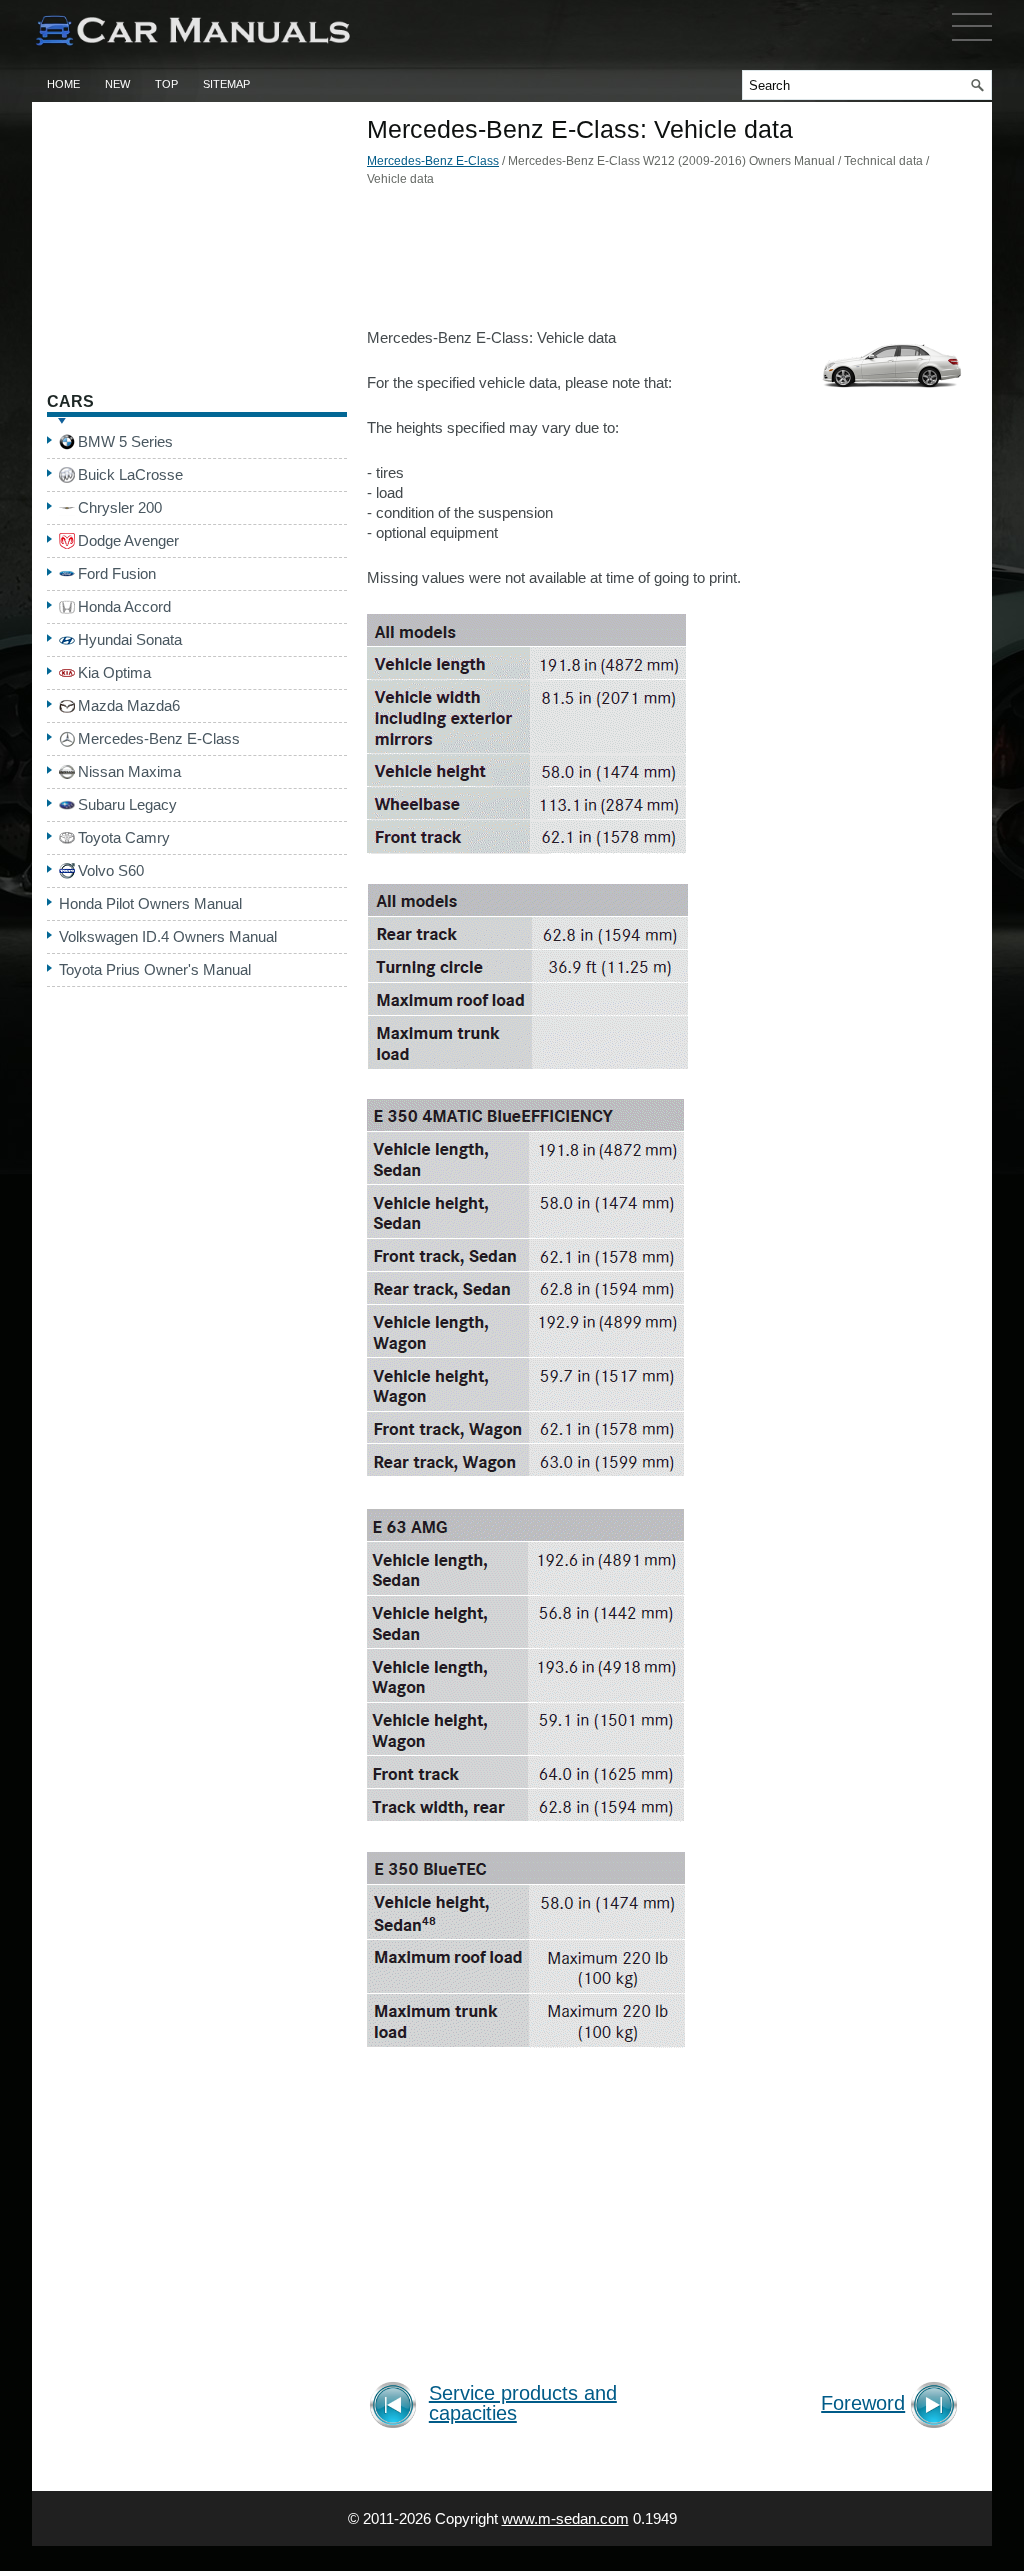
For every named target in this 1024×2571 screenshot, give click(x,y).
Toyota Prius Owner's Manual (155, 969)
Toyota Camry (124, 837)
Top (166, 84)
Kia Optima (114, 672)
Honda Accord (124, 606)
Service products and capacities (523, 2403)
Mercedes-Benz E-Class (433, 161)
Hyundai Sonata (130, 639)
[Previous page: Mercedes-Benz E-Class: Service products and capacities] (396, 2407)
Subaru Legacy (127, 804)
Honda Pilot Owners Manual (150, 903)
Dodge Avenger (128, 540)
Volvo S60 (111, 870)
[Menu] (972, 45)
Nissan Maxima (129, 771)
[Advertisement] (667, 263)
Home (63, 84)
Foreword (863, 2403)
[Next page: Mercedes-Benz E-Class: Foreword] (937, 2407)
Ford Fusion (117, 573)
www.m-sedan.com (565, 2518)
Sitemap (226, 84)
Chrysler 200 (120, 507)
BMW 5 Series (125, 441)
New (117, 84)
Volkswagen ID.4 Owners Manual (168, 936)
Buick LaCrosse (130, 474)
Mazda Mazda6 (129, 705)
